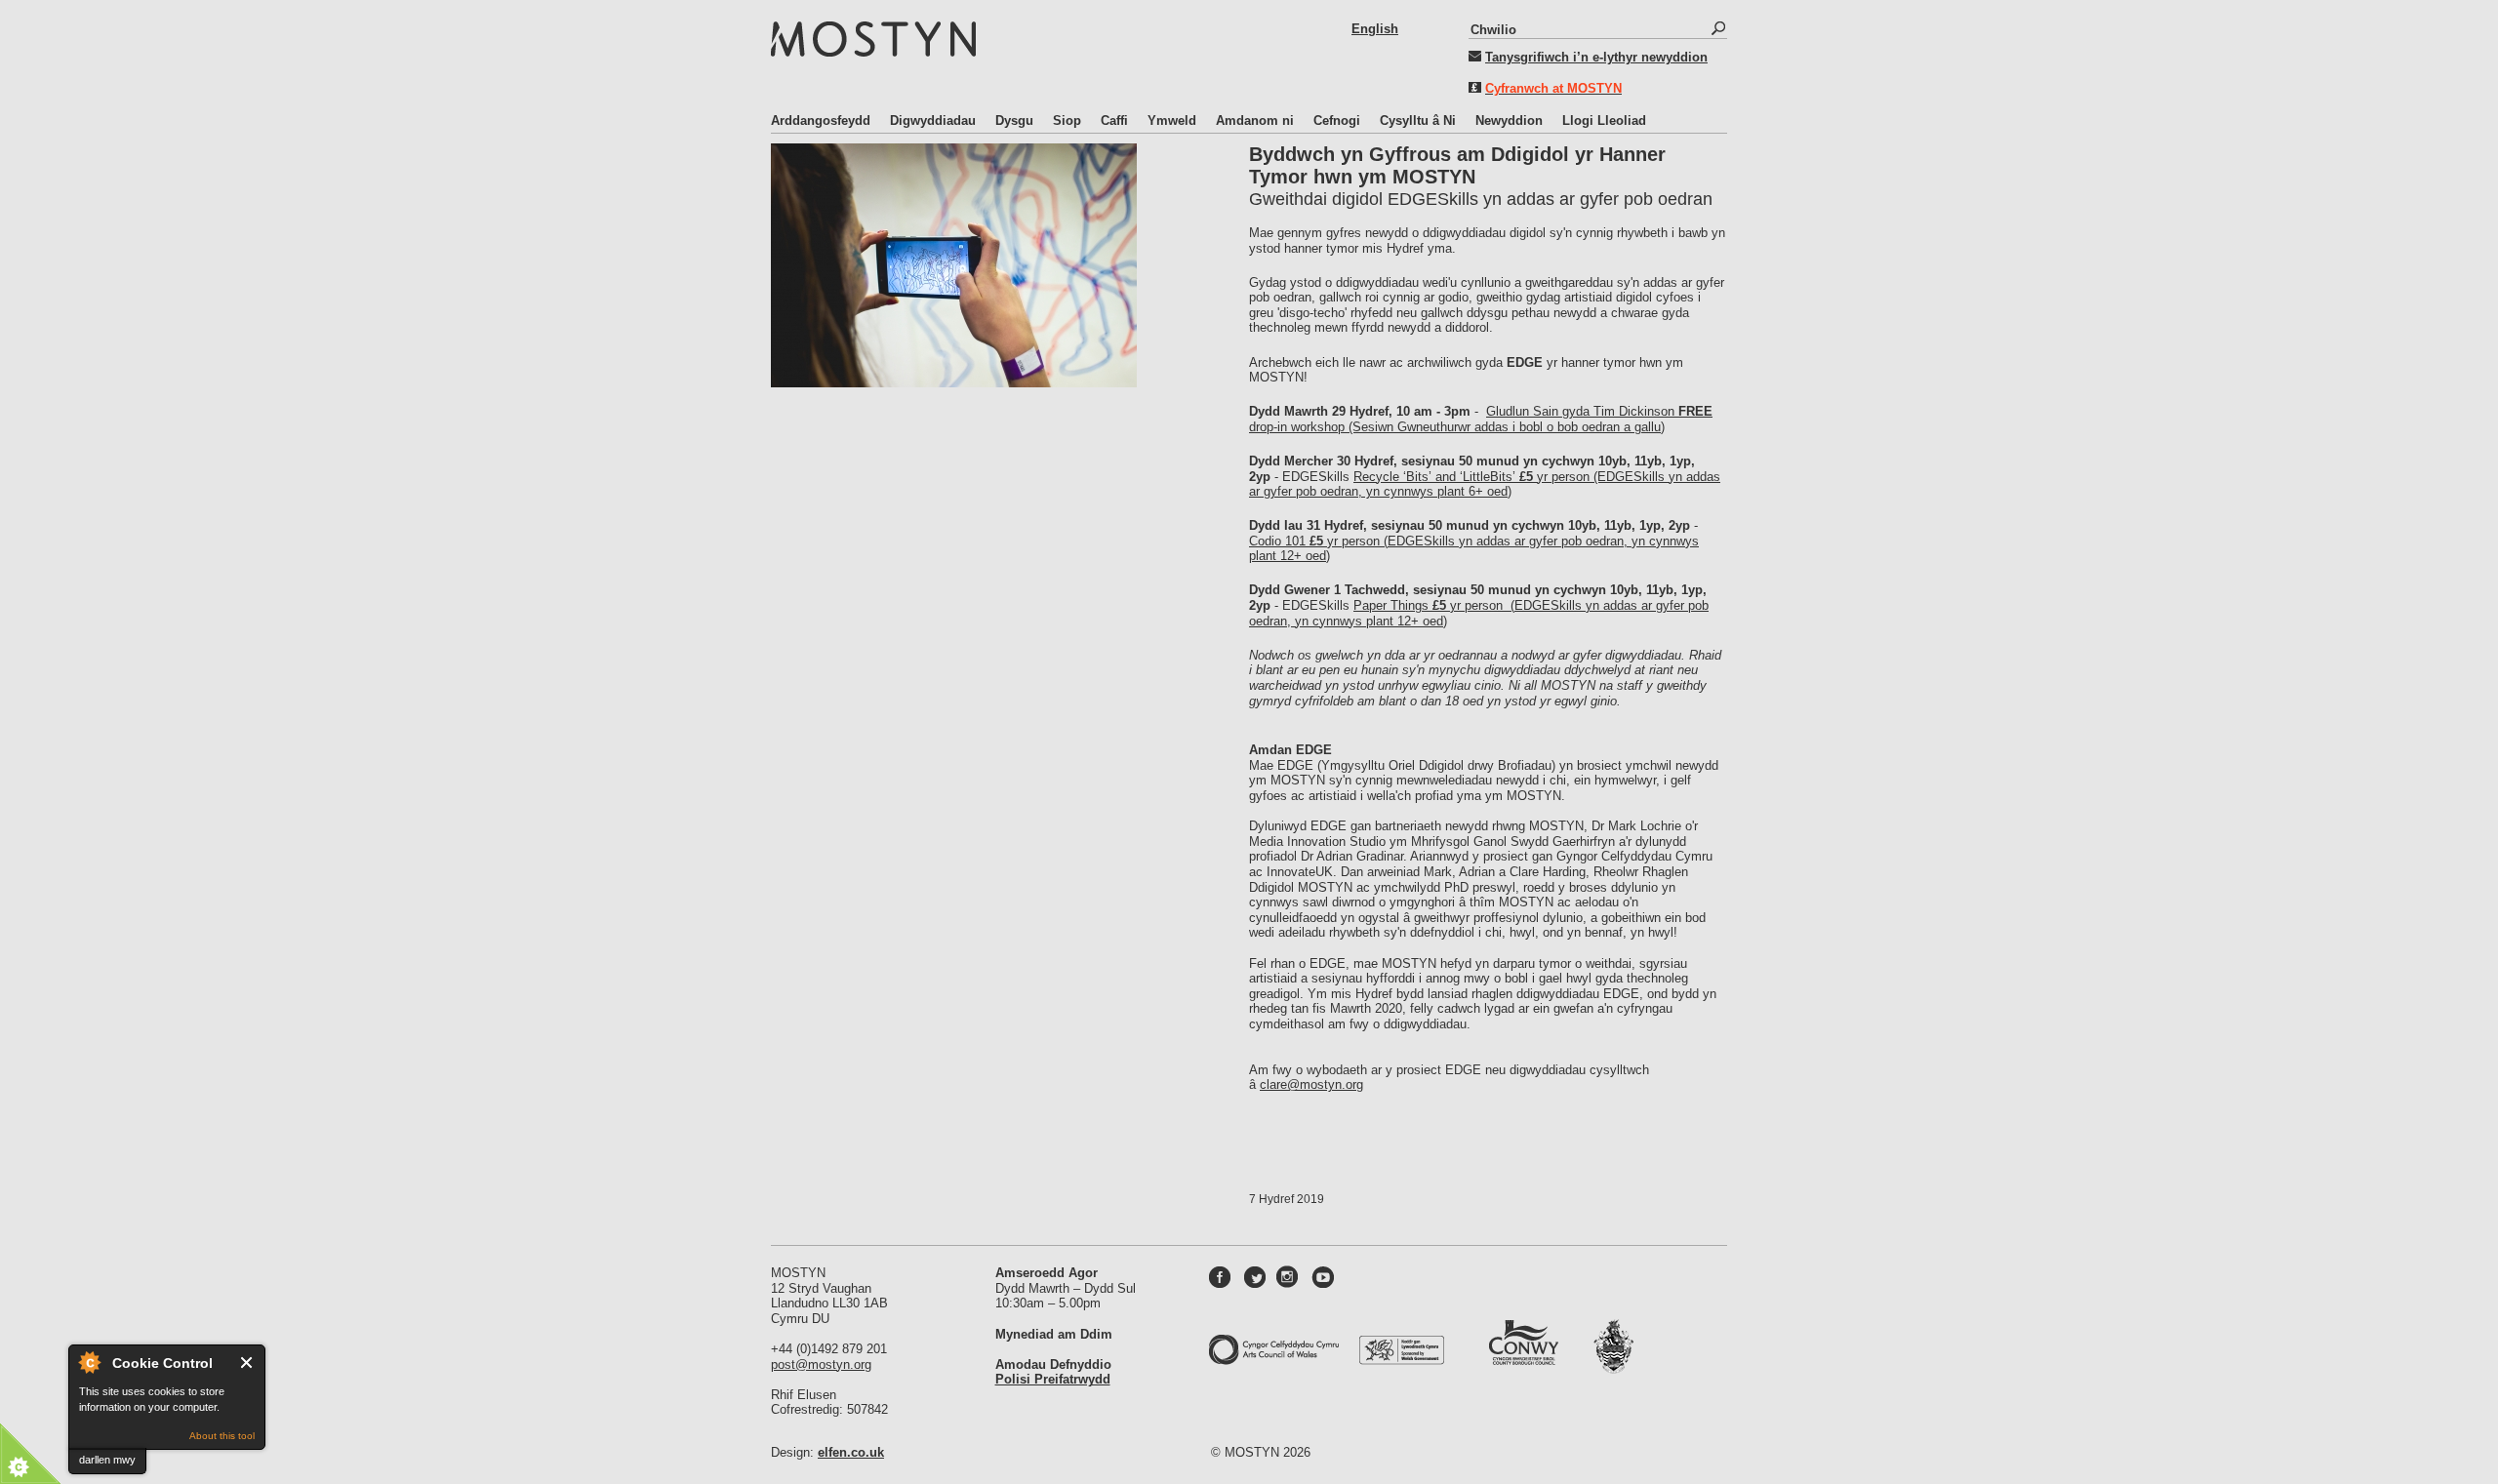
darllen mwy (107, 1460)
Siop (1067, 120)
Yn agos (247, 1363)
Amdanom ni (1255, 120)
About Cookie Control (89, 1362)
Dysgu (1014, 120)
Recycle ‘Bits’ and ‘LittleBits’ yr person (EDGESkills (1511, 477)
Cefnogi (1337, 120)
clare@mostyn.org (1311, 1084)
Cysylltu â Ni (1418, 120)
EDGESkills (1550, 605)
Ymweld (1172, 120)
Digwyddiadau (933, 120)
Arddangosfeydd (821, 120)
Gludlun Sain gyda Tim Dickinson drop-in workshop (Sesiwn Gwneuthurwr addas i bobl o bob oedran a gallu (1481, 419)
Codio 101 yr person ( (1318, 541)
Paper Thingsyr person (1430, 605)
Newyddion (1509, 120)
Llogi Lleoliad (1604, 120)
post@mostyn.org (821, 1364)
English (1375, 29)
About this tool (222, 1436)
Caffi (1114, 120)
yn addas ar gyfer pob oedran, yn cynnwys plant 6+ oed (1485, 484)
